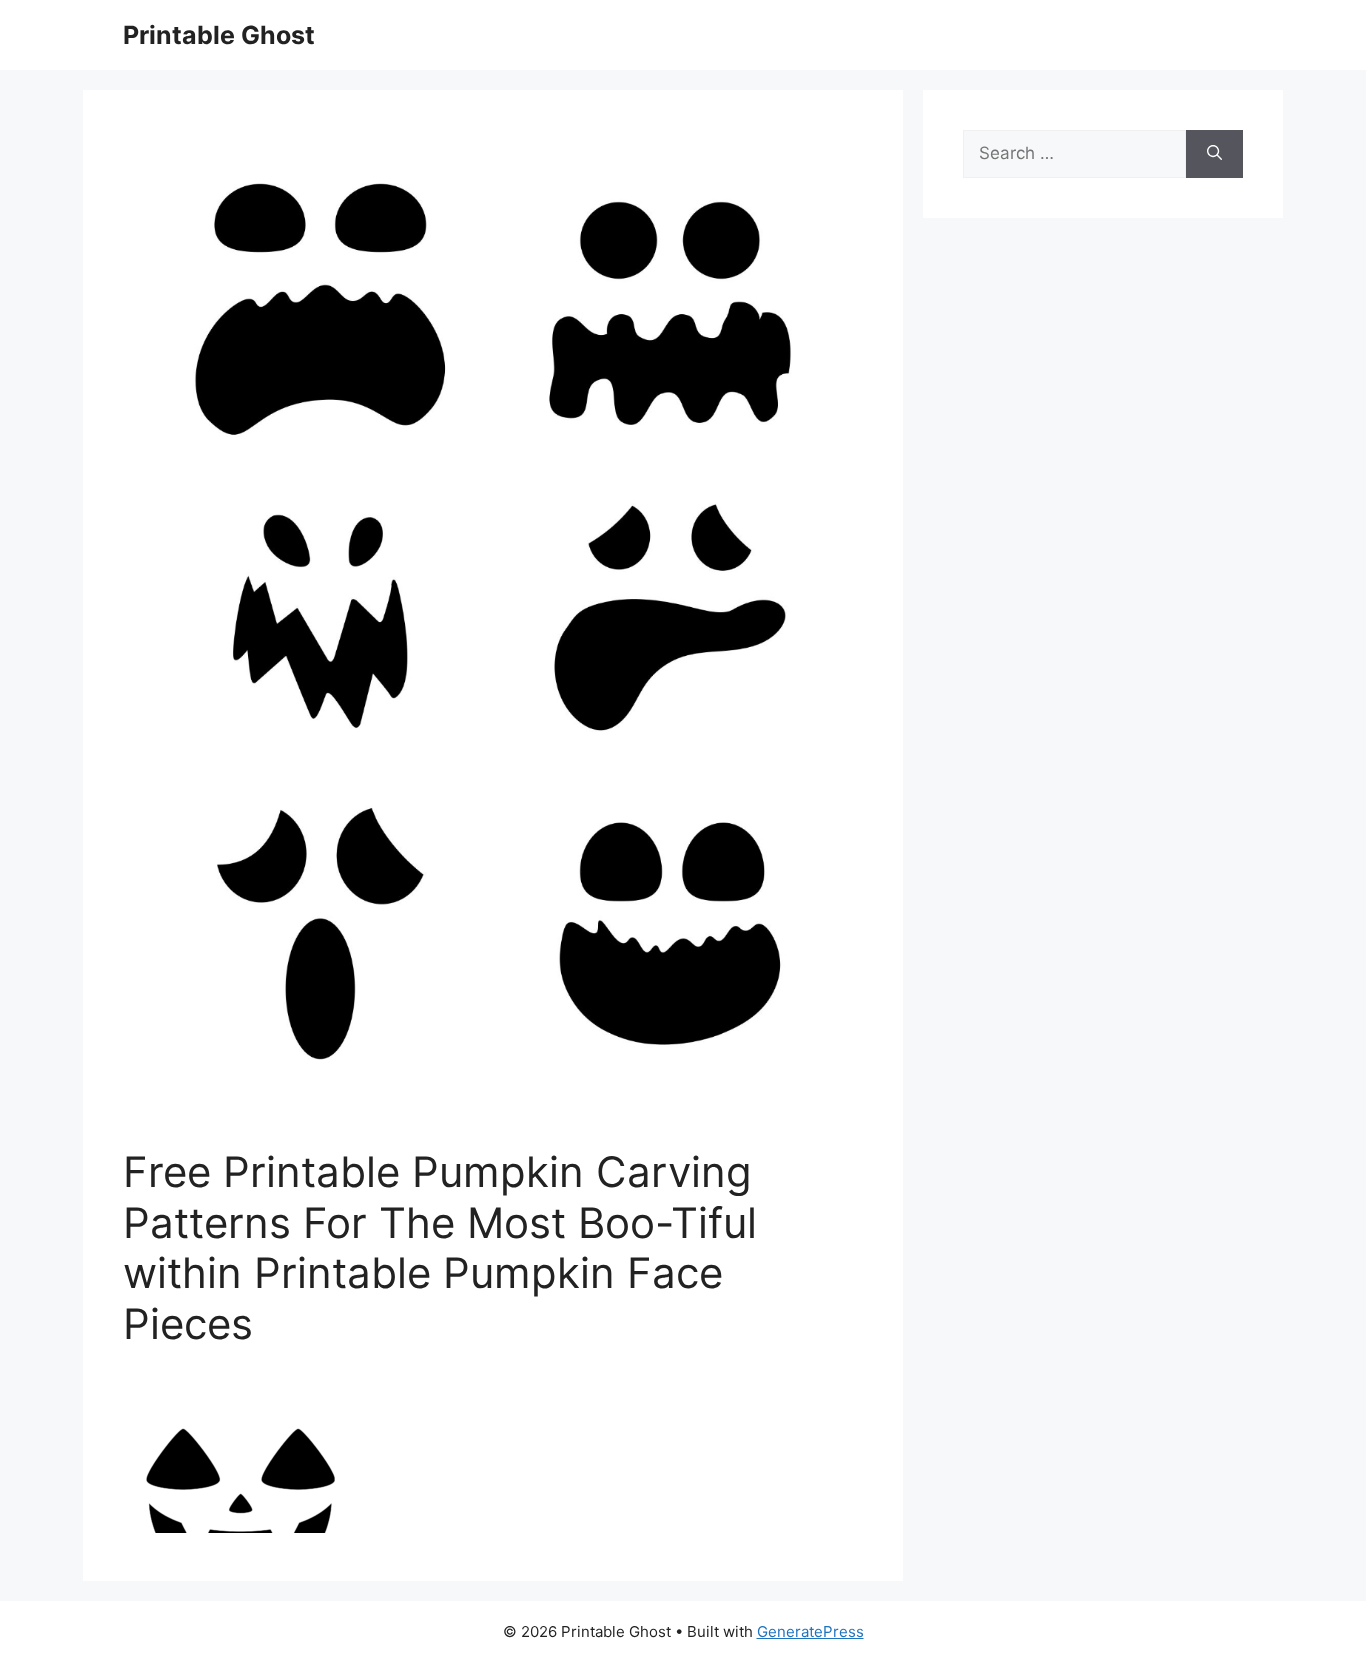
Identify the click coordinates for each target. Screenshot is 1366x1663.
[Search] (1214, 154)
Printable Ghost (219, 35)
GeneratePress (810, 1631)
